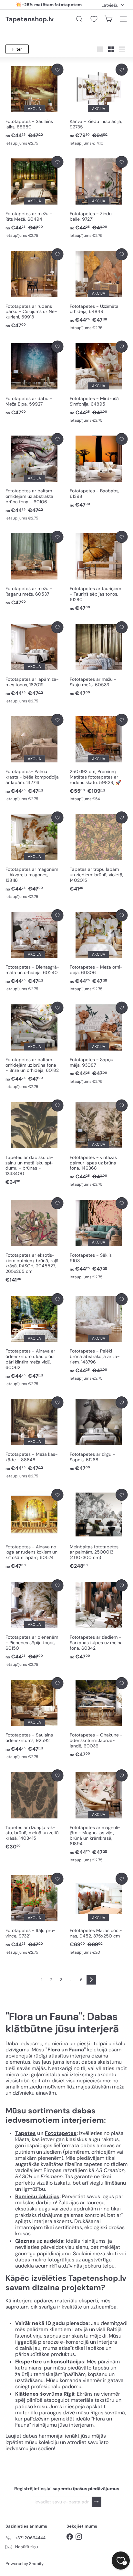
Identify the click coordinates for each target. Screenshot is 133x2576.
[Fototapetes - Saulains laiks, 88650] (34, 105)
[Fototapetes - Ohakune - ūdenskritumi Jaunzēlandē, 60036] (99, 1718)
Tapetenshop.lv (30, 19)
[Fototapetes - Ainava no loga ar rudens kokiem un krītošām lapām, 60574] (34, 1529)
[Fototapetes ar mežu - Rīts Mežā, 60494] (34, 197)
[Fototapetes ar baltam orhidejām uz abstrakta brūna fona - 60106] (34, 477)
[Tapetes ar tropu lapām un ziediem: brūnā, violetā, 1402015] (99, 852)
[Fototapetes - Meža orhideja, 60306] (99, 951)
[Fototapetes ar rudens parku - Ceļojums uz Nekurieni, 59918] (34, 289)
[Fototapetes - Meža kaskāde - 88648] (34, 1438)
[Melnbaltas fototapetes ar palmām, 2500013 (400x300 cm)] (99, 1529)
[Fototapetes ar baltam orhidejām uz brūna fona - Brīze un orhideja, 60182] (34, 1046)
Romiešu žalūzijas (37, 2196)
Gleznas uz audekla (39, 2241)
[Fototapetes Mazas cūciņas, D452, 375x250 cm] (99, 1914)
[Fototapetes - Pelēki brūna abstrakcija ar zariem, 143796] (99, 1337)
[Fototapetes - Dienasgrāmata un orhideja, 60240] (34, 951)
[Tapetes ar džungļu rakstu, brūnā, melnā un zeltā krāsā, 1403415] (34, 1810)
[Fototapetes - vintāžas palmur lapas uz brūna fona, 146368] (99, 1144)
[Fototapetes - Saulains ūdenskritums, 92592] (34, 1718)
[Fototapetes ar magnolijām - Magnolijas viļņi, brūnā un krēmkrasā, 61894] (99, 1816)
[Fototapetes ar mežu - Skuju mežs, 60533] (99, 659)
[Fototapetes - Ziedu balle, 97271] (99, 197)
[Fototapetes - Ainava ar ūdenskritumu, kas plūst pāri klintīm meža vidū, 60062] (34, 1340)
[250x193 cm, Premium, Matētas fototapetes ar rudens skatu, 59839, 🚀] (99, 758)
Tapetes (26, 2133)
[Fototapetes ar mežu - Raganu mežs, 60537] (34, 569)
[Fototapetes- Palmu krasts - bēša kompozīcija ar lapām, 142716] (34, 758)
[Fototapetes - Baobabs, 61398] (99, 471)
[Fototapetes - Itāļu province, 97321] (34, 1914)
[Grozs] (108, 19)
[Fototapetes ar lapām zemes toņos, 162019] (34, 663)
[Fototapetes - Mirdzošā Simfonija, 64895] (99, 382)
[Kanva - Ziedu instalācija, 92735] (99, 105)
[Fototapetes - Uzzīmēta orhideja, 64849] (99, 290)
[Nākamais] (91, 1980)
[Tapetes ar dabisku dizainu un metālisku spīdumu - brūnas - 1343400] (34, 1143)
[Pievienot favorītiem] (57, 70)
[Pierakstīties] (97, 2502)
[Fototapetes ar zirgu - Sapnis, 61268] (99, 1434)
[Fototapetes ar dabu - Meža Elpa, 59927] (34, 378)
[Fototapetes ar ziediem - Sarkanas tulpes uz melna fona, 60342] (99, 1620)
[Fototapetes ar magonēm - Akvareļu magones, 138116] (34, 855)
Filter (17, 49)
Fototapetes (61, 2133)
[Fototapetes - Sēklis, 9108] (99, 1239)
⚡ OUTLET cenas (49, 5)
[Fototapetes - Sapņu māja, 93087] (99, 1043)
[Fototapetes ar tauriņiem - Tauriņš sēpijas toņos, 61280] (99, 571)
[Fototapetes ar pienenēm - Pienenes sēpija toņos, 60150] (34, 1623)
